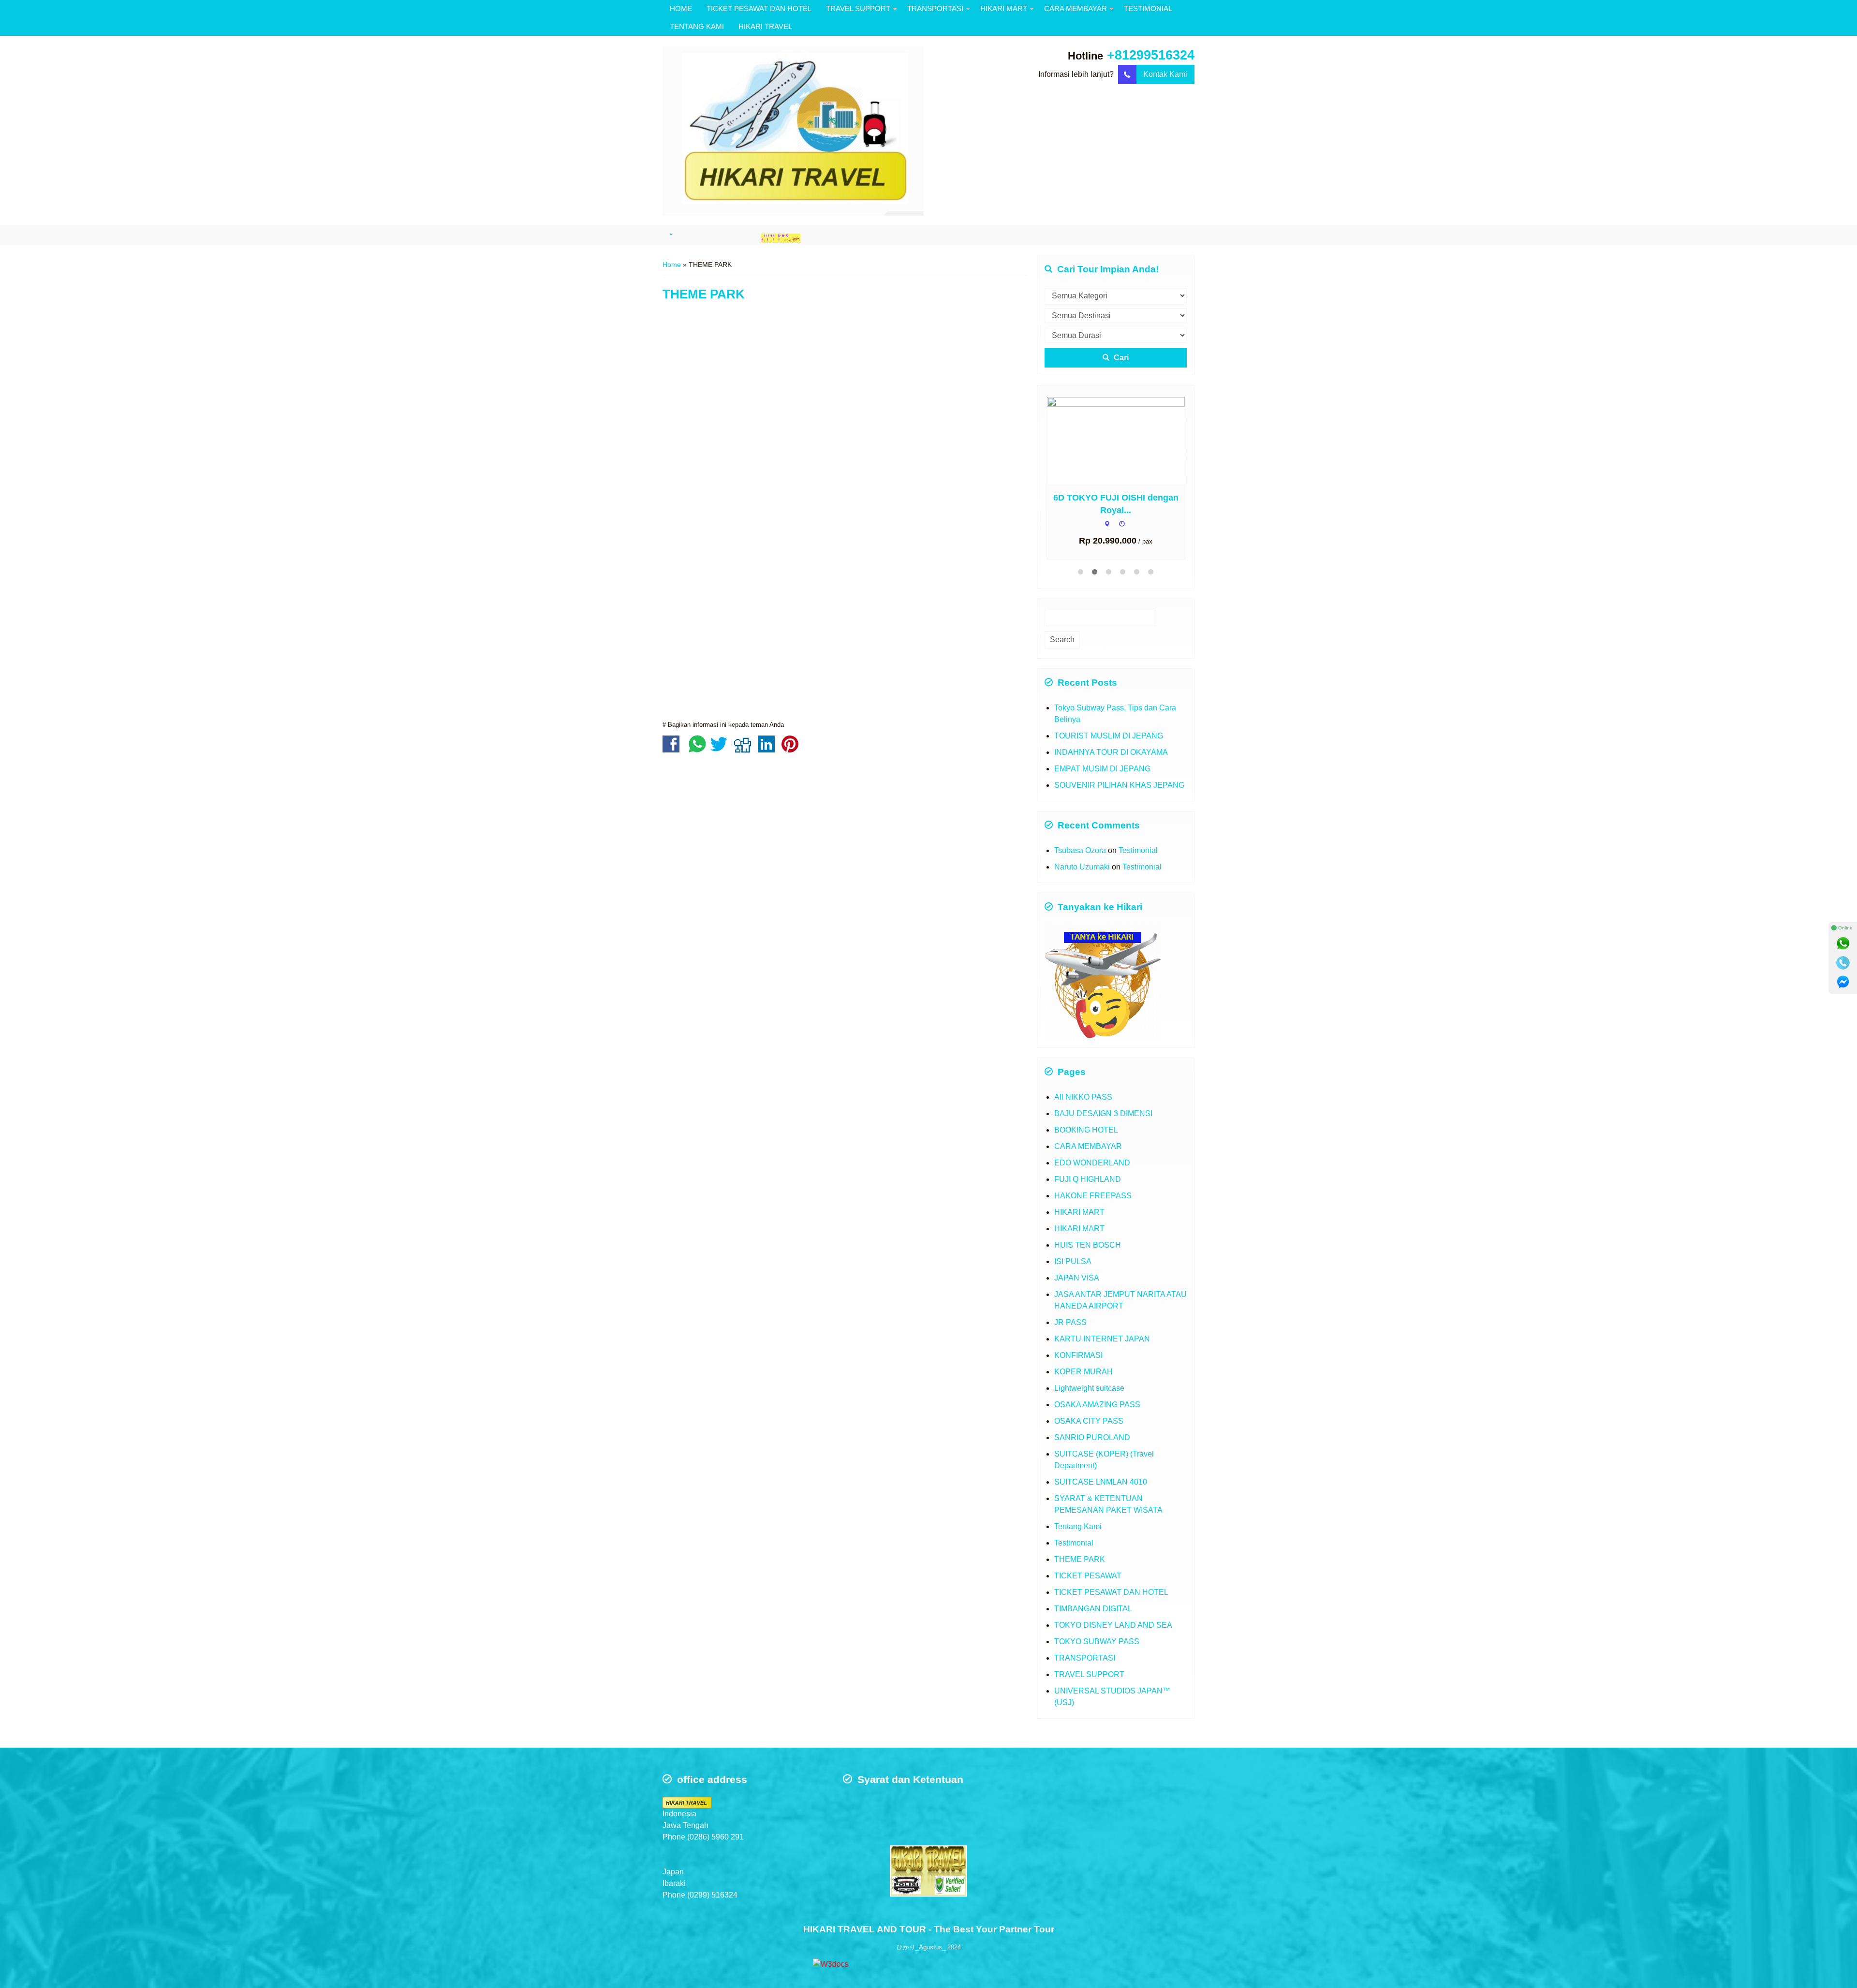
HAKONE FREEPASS (1093, 1196)
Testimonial (1138, 850)
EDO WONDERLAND (1092, 1163)
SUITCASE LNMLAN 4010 (1101, 1482)
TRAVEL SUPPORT (858, 8)
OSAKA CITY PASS (1089, 1421)
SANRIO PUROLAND (1092, 1437)
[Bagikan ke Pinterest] (792, 749)
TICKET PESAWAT (1088, 1576)
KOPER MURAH (1083, 1372)
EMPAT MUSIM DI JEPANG (1102, 769)
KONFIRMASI (1078, 1355)
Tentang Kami (1078, 1526)
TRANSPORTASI (935, 8)
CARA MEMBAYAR (1076, 8)
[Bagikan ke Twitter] (721, 749)
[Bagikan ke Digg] (745, 749)
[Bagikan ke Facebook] (673, 749)
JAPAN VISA (1077, 1278)
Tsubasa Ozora (1080, 850)
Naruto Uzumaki (1082, 867)
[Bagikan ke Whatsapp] (697, 749)
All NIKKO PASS (1083, 1097)
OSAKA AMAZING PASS (1097, 1405)
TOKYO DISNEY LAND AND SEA (1113, 1625)
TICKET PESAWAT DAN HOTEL (759, 8)
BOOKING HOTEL (1086, 1130)
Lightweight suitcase (1089, 1388)
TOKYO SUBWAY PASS (1097, 1642)
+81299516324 (1151, 55)
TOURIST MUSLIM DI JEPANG (1109, 736)
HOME (681, 8)
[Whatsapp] (1843, 943)
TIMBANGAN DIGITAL (1093, 1609)
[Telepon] (1843, 963)
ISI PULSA (1073, 1261)
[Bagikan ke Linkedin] (769, 749)
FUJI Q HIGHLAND (1088, 1179)
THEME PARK (704, 294)
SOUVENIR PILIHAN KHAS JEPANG (1119, 785)
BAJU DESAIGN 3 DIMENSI (1103, 1113)
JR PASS (1070, 1322)
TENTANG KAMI (697, 26)
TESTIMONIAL (1148, 8)
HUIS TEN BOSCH (1088, 1245)
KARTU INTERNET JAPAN (1102, 1339)
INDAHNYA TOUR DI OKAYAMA (1111, 752)
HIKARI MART (1004, 8)
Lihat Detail (1125, 440)
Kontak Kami (1165, 74)
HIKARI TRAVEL (765, 26)
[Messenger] (1843, 982)
